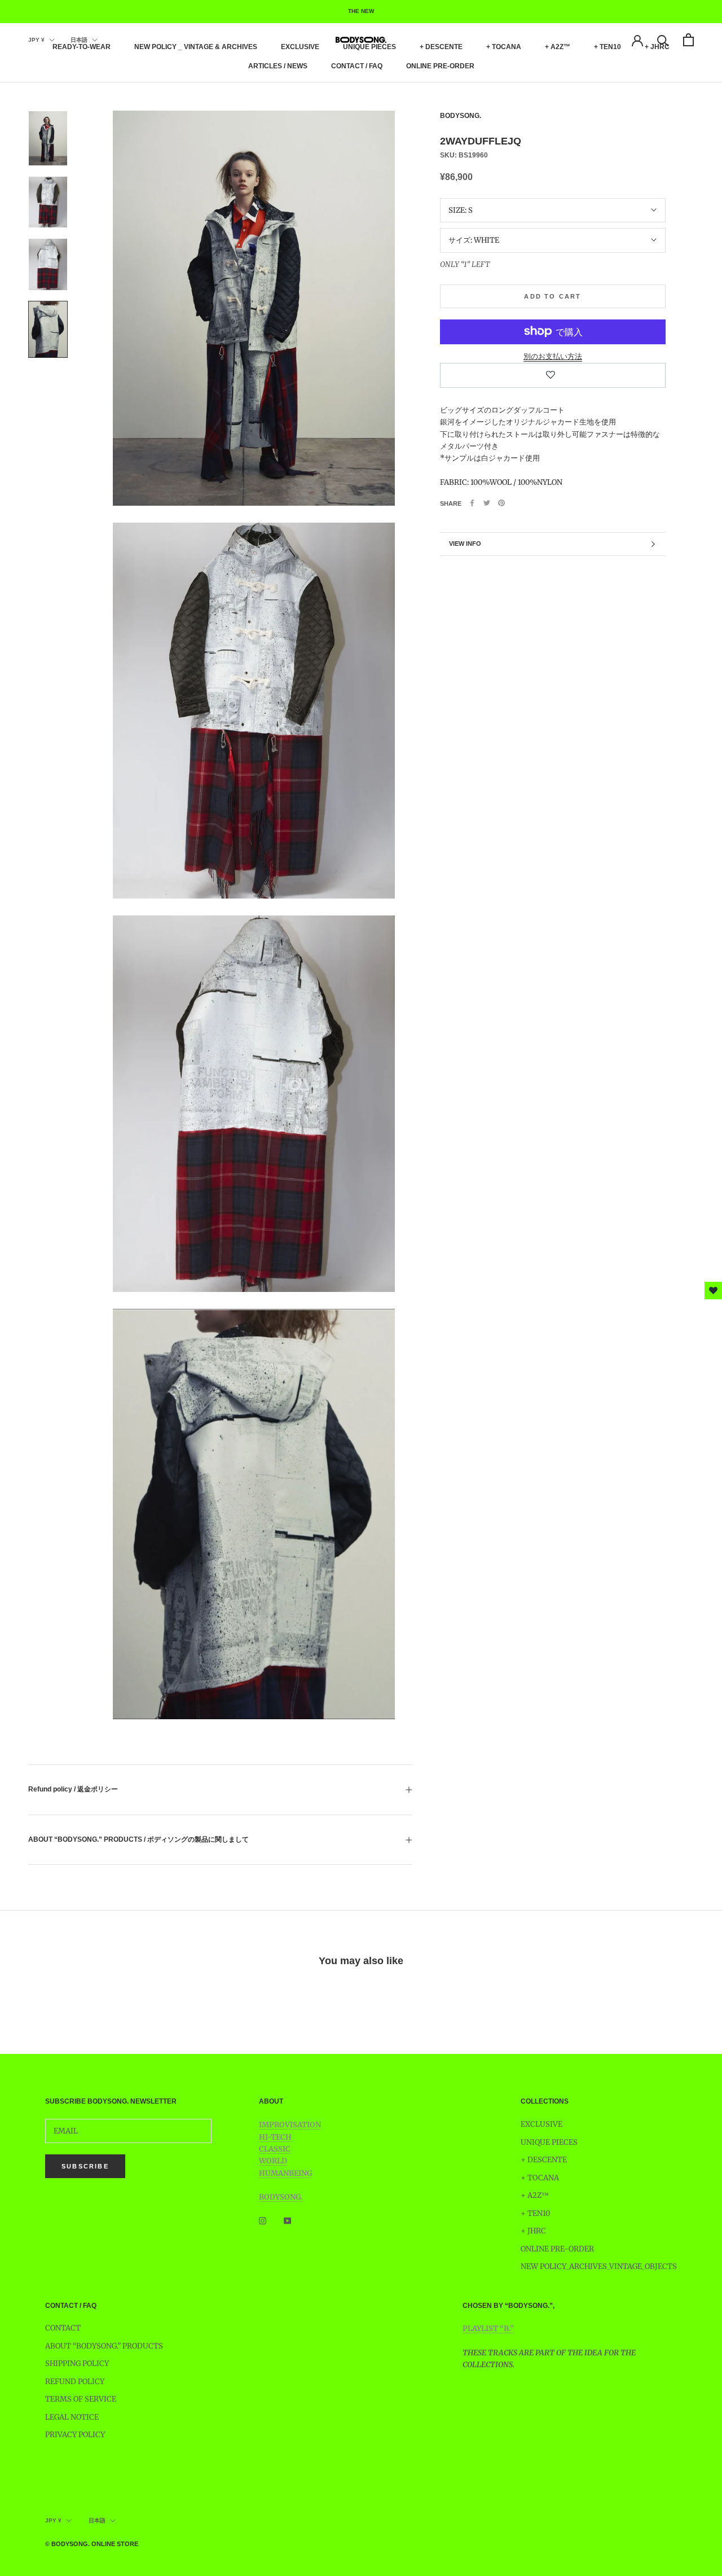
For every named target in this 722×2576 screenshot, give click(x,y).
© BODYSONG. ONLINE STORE (92, 2544)
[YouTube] (287, 2221)
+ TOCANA (504, 47)
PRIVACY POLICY (75, 2435)
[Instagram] (263, 2221)
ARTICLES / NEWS (278, 66)
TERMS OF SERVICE (81, 2399)
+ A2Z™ (558, 47)
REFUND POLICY (75, 2382)
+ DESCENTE (441, 47)
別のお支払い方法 (553, 356)
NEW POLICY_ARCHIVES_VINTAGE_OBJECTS (599, 2266)
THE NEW (361, 11)
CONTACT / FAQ (357, 66)
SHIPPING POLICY (77, 2363)
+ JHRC (533, 2231)
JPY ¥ (36, 40)
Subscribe (85, 2166)
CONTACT (63, 2328)
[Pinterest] (501, 503)
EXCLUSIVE (300, 47)
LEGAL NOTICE (72, 2417)
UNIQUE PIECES (369, 47)
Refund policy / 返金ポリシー (73, 1789)
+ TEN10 (607, 47)
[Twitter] (487, 503)
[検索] (663, 40)
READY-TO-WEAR (82, 47)
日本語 (79, 40)
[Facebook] (472, 503)
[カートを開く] (688, 40)
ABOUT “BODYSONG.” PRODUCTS (104, 2346)
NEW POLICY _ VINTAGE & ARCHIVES (196, 47)
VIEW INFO (465, 544)
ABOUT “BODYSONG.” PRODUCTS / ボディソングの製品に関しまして (138, 1839)
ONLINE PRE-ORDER (440, 66)
